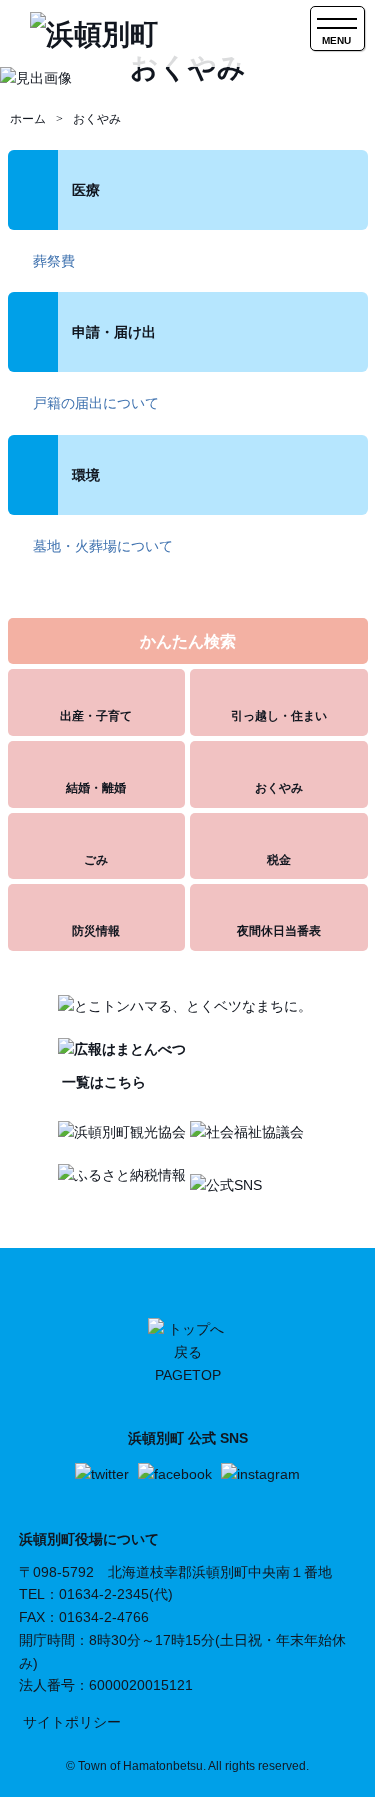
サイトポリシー (72, 1722)
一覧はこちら (102, 1082)
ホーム (28, 119)
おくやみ (97, 119)
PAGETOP (188, 1375)
